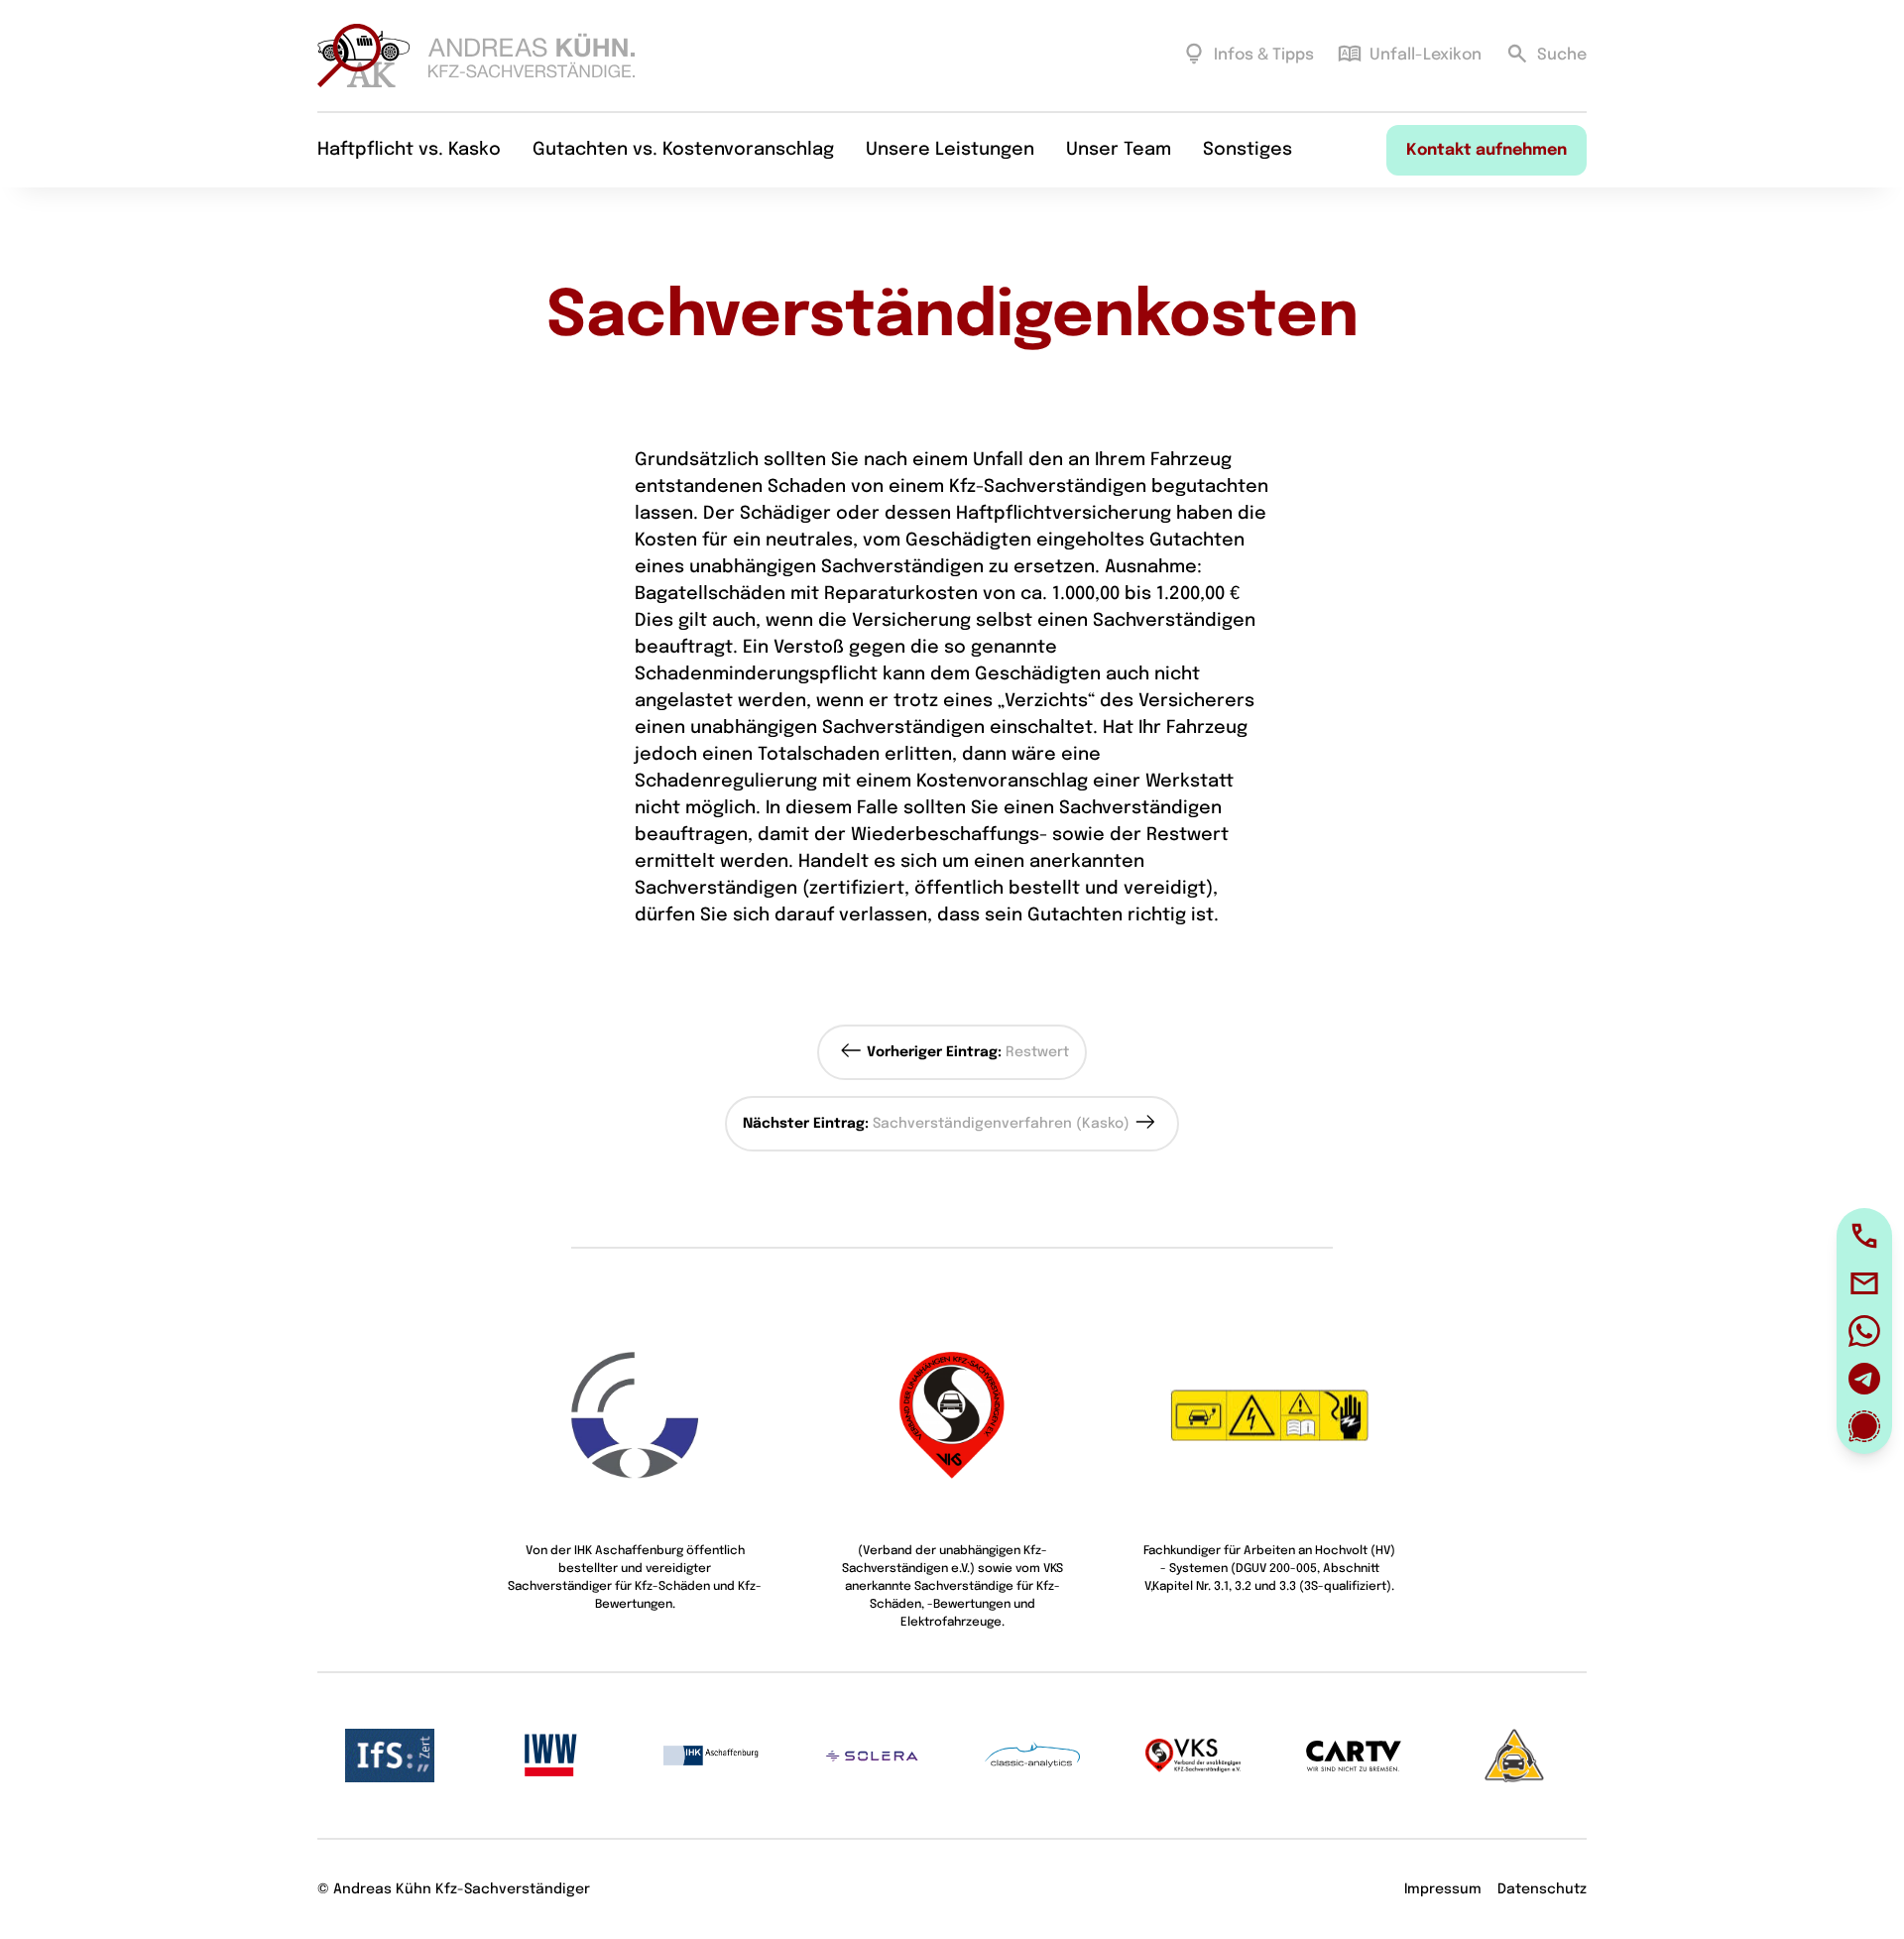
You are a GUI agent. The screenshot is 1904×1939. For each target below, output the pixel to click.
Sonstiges (1248, 150)
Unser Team (1119, 150)
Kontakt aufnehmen (1487, 150)
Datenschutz (1542, 1889)
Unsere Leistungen (950, 150)
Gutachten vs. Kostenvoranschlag (683, 150)
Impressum (1443, 1889)
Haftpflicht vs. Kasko (409, 150)
